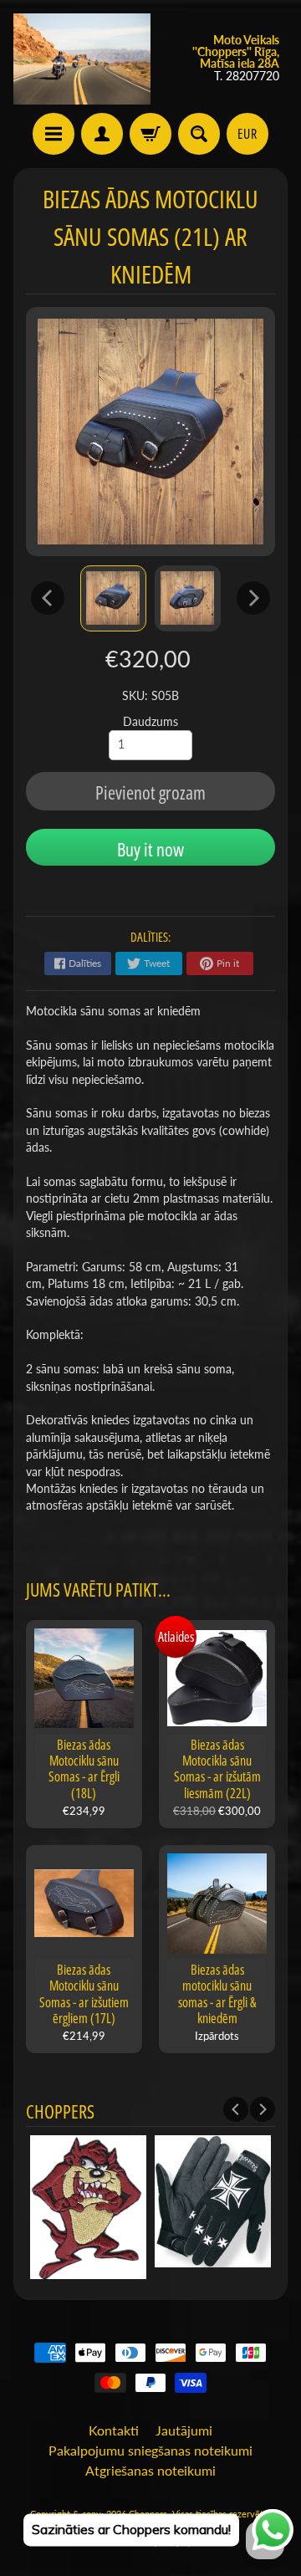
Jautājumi (184, 2430)
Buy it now (150, 849)
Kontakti (114, 2430)
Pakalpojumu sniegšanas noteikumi (150, 2450)
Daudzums (150, 722)
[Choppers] (82, 59)
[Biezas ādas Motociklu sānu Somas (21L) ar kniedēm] (113, 598)
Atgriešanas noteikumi (150, 2470)
